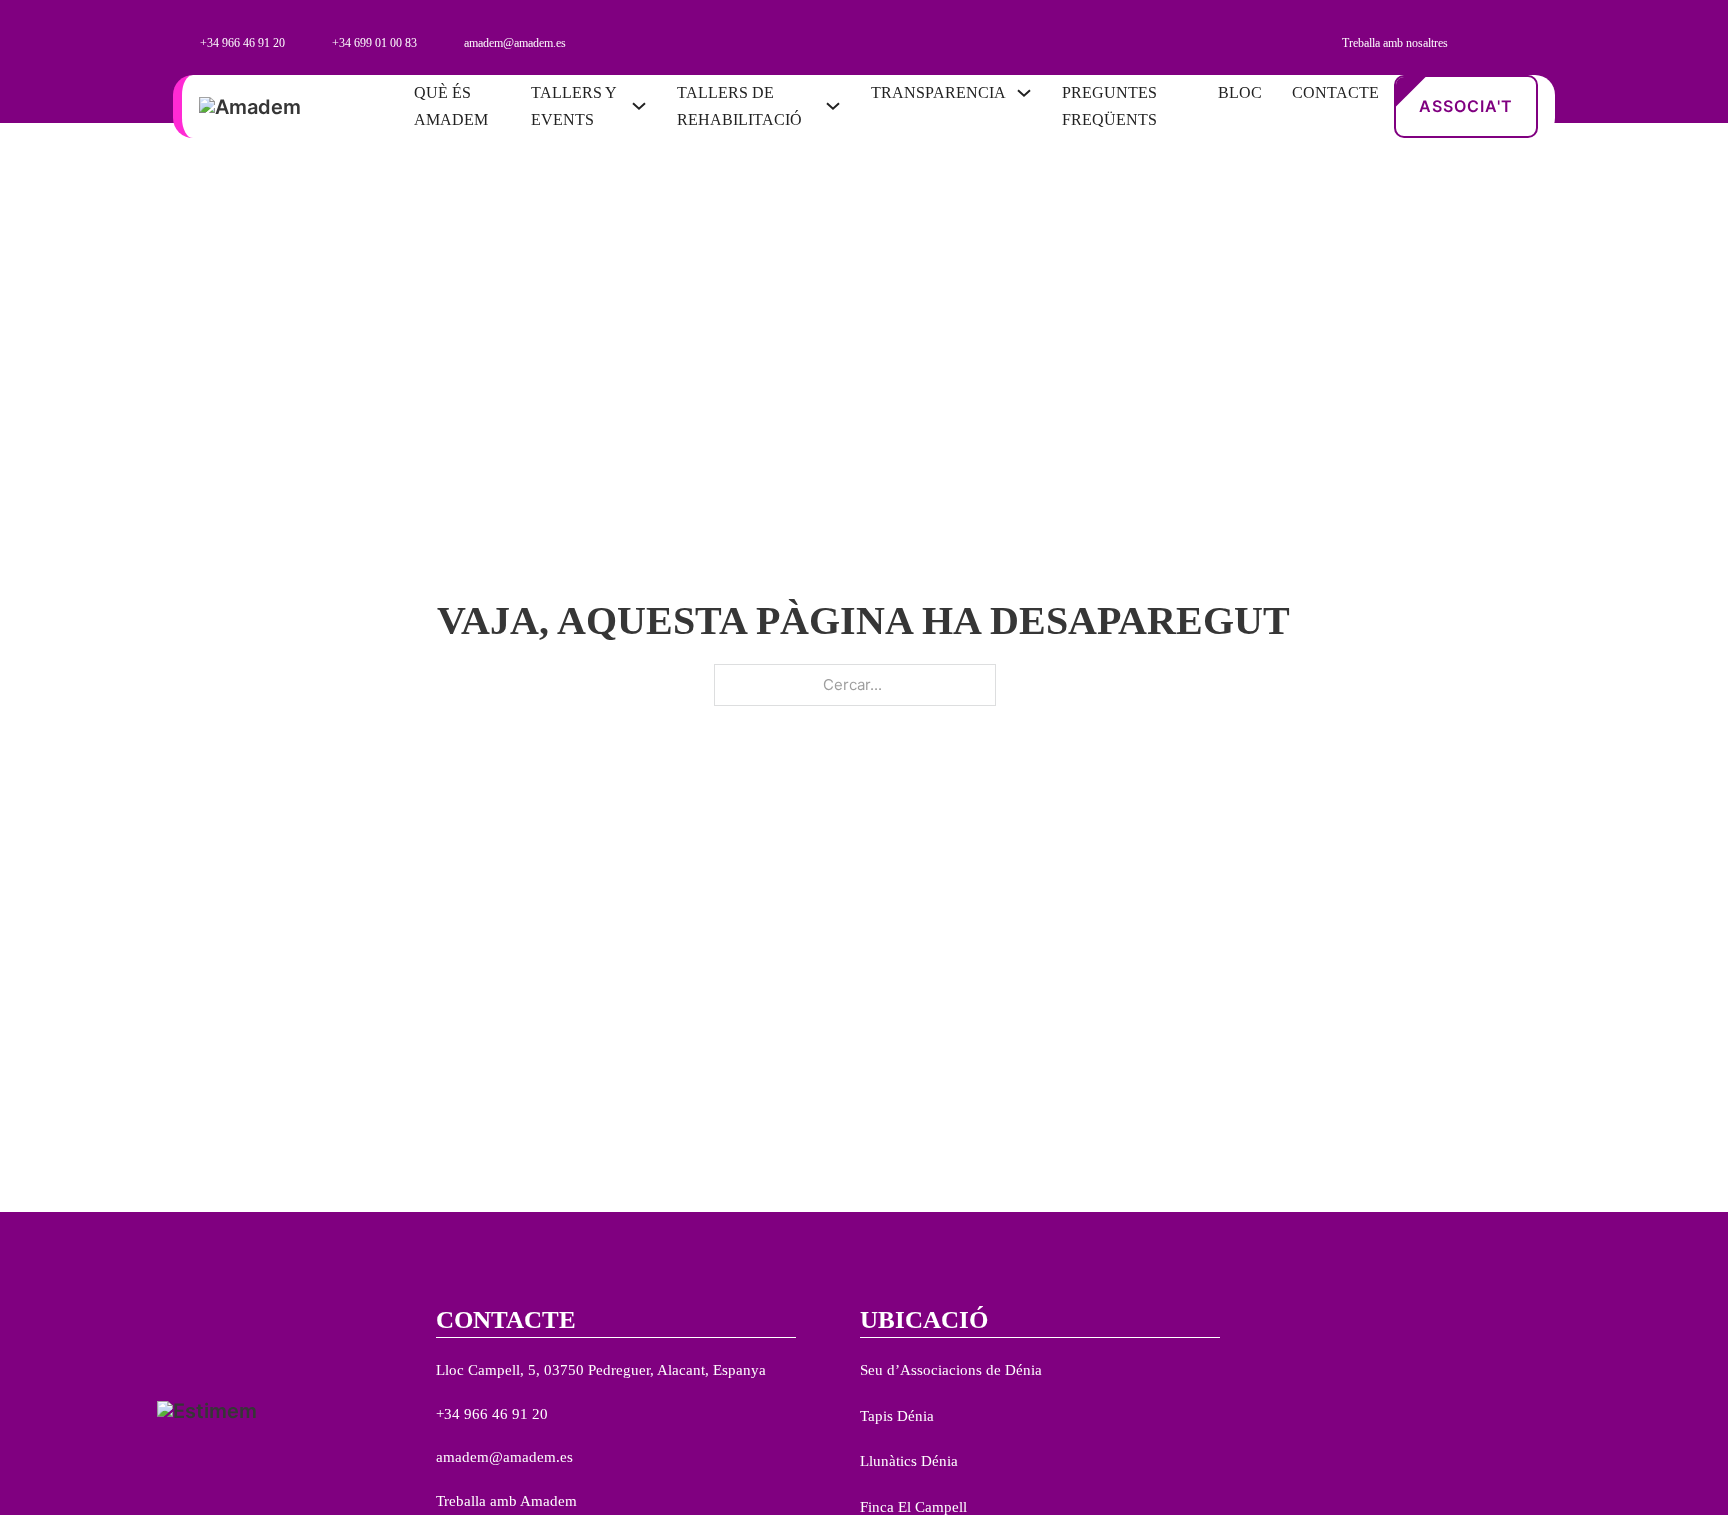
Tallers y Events (573, 106)
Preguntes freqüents (1109, 106)
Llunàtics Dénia (909, 1461)
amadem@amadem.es (504, 1457)
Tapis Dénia (897, 1416)
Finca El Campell (913, 1507)
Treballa (461, 1501)
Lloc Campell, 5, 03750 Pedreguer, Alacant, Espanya (601, 1370)
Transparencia (938, 92)
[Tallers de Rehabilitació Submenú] (833, 106)
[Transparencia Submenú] (1024, 93)
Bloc (1240, 92)
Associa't (1466, 106)
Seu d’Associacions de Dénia (951, 1370)
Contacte (1335, 92)
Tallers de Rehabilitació (739, 106)
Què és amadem (451, 106)
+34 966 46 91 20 (492, 1414)
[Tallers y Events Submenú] (639, 106)
